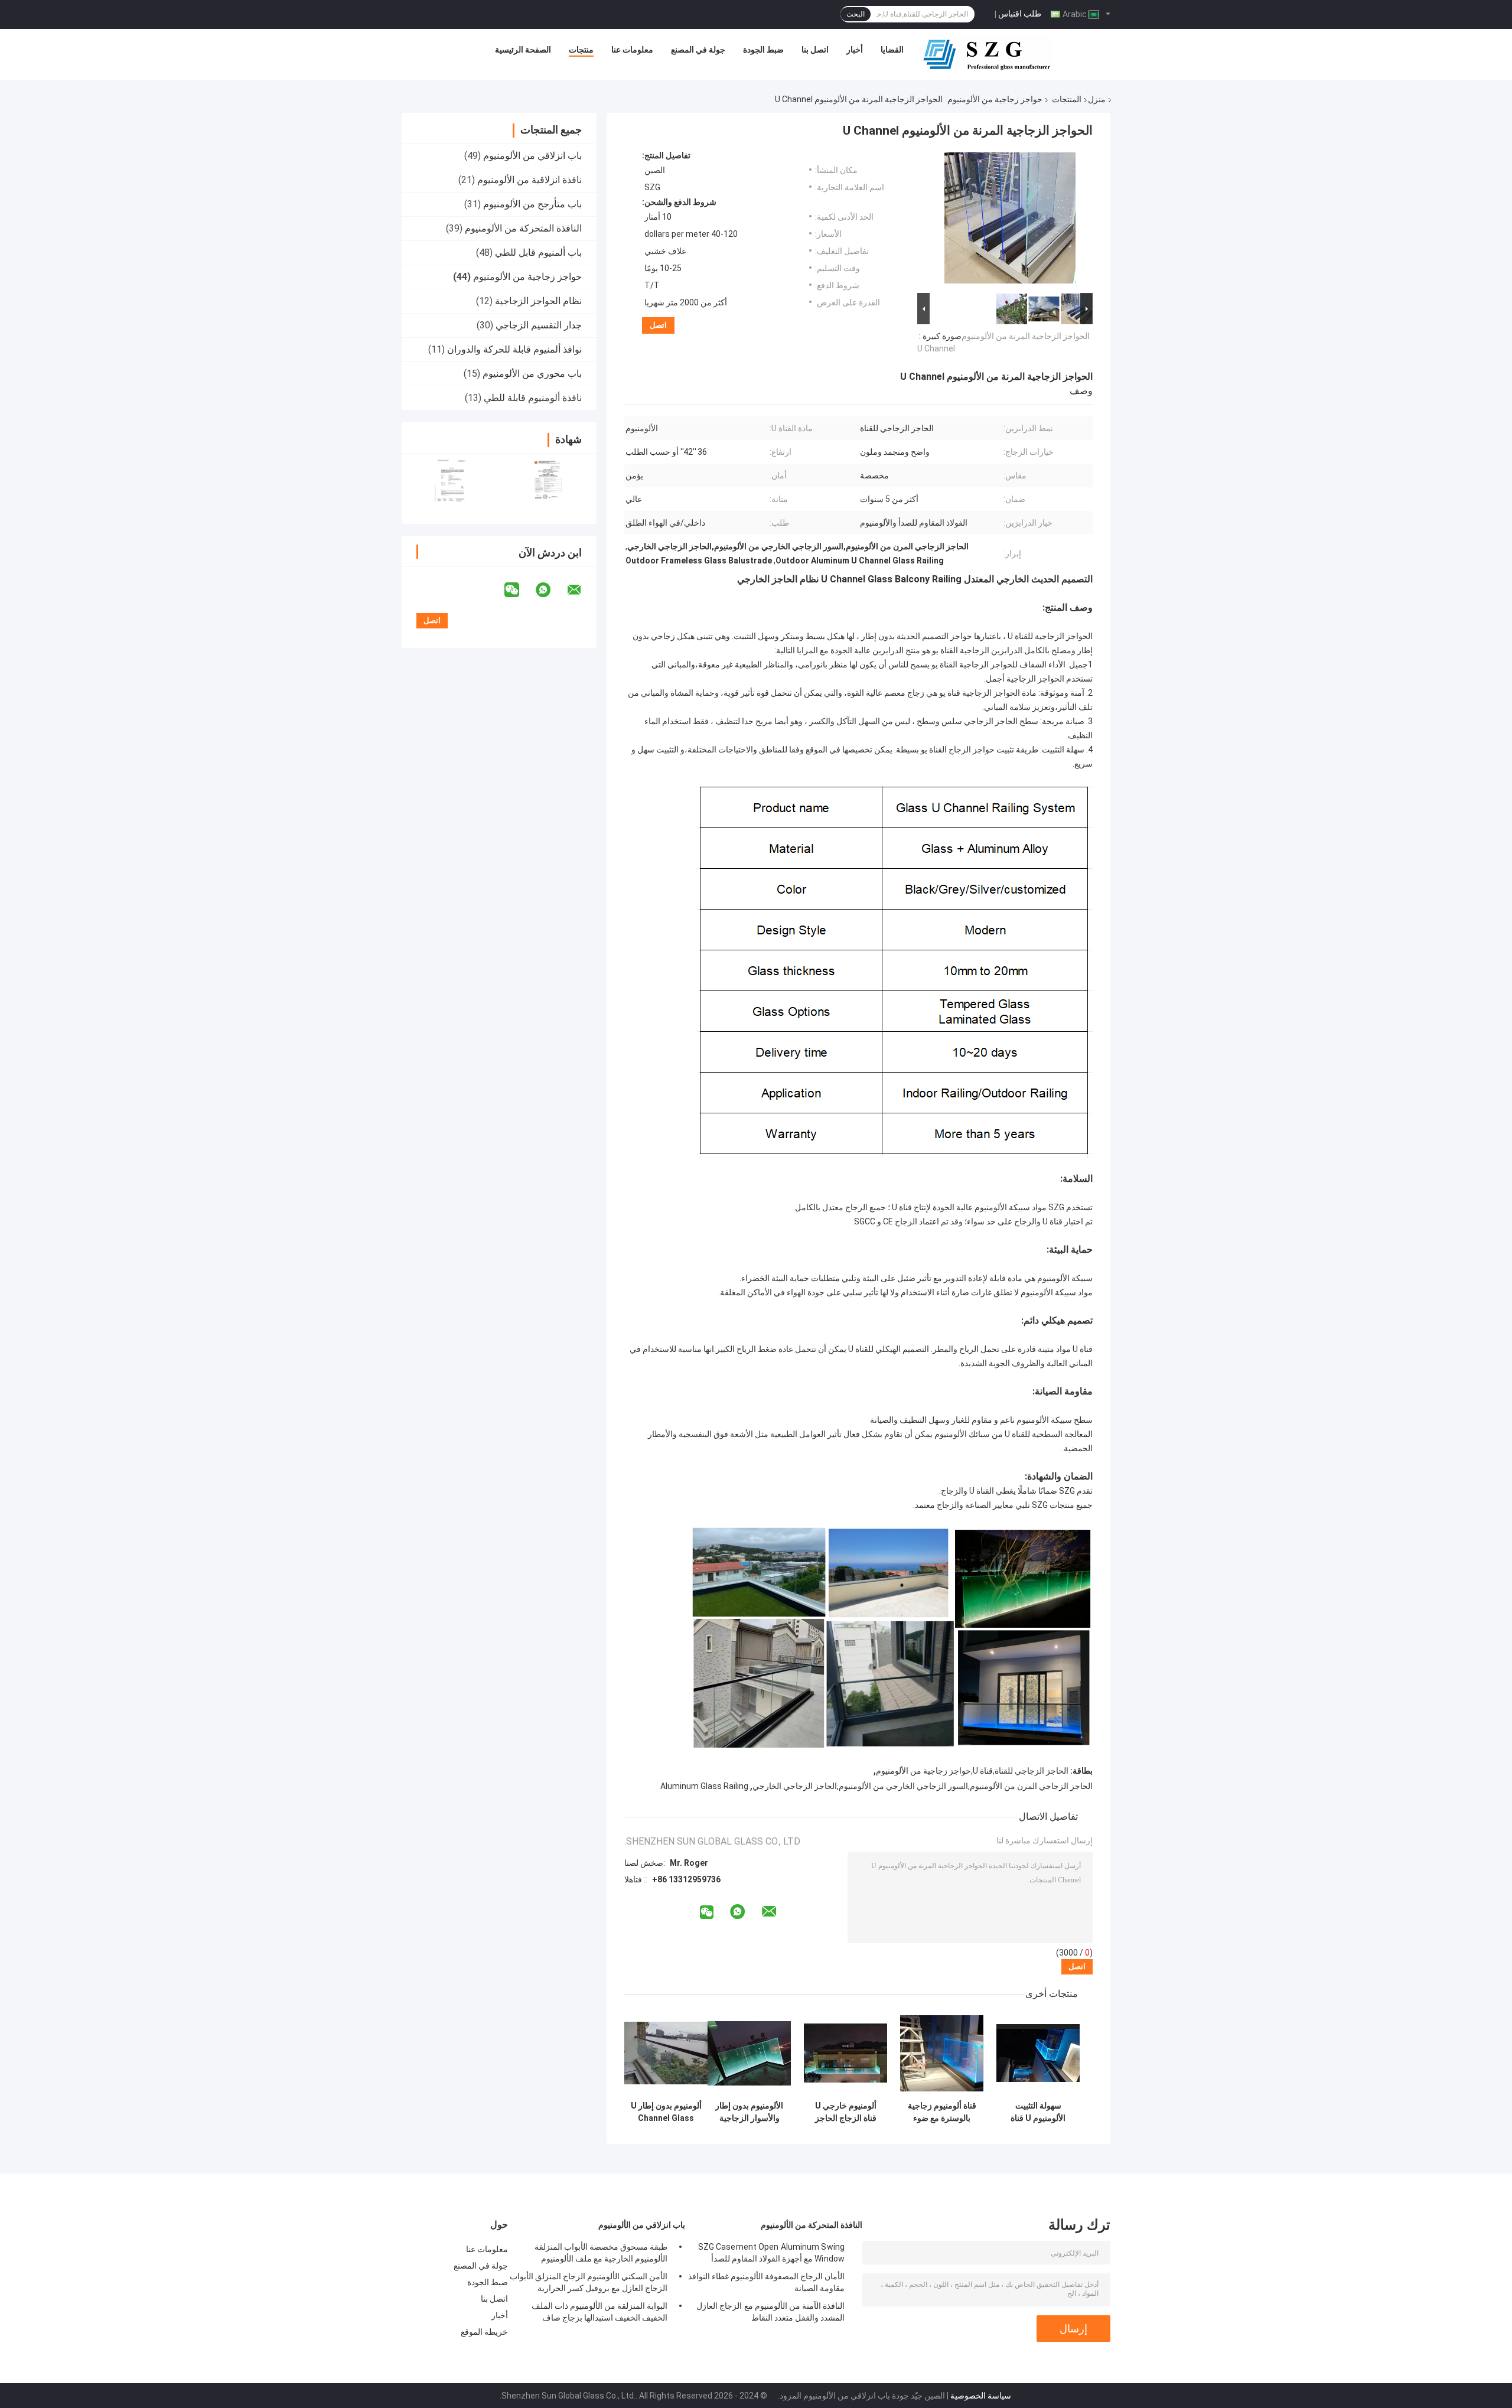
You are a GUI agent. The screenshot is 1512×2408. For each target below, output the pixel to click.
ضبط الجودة (763, 50)
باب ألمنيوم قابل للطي (538, 252)
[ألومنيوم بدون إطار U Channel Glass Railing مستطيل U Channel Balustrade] (666, 2053)
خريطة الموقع (484, 2332)
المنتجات (1067, 99)
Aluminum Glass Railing (704, 1786)
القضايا (892, 50)
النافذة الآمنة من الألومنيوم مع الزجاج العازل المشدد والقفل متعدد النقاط (770, 2312)
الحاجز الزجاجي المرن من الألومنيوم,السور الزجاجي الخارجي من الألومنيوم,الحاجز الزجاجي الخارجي (923, 1786)
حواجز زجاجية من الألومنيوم (995, 99)
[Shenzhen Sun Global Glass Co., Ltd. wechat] (519, 590)
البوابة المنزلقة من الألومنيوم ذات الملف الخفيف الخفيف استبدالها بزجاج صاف (599, 2312)
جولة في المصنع (698, 50)
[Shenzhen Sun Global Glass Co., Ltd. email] (582, 590)
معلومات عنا (632, 50)
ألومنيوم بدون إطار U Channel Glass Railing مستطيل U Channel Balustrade (666, 2112)
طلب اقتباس (1020, 14)
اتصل (658, 325)
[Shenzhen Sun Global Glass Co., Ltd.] (988, 53)
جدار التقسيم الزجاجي (539, 325)
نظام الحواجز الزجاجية (538, 301)
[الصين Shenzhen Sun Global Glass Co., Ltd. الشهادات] (450, 481)
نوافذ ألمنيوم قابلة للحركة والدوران (514, 349)
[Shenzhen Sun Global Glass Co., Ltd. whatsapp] (550, 590)
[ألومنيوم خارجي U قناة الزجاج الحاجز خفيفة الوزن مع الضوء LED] (845, 2053)
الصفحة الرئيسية (523, 50)
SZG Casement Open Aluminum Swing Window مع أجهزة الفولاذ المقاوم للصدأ (771, 2253)
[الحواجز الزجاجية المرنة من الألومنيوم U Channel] (1010, 220)
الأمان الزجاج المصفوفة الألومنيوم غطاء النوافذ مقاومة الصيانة (766, 2282)
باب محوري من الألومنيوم (532, 374)
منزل (1097, 99)
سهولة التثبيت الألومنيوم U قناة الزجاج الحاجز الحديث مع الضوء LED (1038, 2112)
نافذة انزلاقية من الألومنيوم (529, 180)
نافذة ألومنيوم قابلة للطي (533, 398)
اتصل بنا (815, 50)
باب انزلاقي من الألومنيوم (532, 156)
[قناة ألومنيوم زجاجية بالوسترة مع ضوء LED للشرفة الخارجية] (942, 2053)
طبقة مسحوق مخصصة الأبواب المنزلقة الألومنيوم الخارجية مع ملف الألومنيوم (601, 2253)
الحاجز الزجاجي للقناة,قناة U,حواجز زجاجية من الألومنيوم (972, 1771)
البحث (856, 14)
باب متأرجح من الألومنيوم (532, 204)
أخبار (855, 50)
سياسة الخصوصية (981, 2396)
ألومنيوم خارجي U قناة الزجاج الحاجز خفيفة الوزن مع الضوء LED (846, 2112)
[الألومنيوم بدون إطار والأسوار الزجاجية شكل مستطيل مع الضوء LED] (749, 2053)
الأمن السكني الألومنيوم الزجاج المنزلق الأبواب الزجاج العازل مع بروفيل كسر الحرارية (589, 2282)
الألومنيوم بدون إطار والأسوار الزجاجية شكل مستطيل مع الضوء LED (749, 2112)
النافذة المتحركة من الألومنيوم (523, 228)
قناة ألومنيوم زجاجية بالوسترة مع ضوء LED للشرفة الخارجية (942, 2112)
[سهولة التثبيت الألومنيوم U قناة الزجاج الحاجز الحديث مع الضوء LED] (1038, 2053)
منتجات (581, 50)
